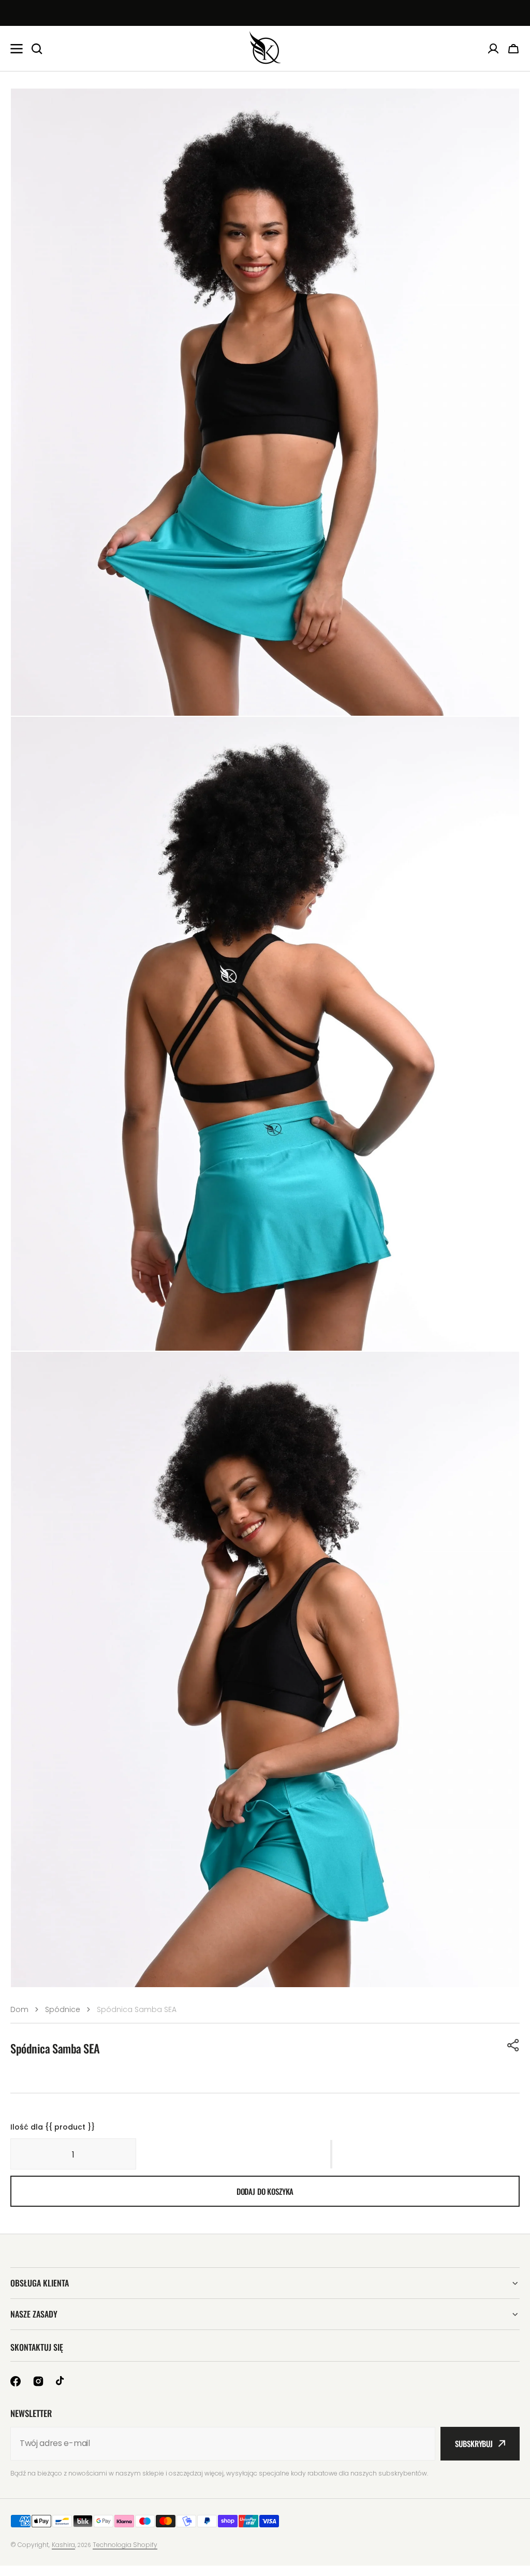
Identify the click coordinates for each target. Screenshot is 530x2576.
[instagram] (38, 2381)
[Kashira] (265, 48)
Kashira (63, 2545)
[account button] (493, 49)
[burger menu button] (17, 49)
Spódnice (63, 2009)
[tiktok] (61, 2381)
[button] (513, 2045)
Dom (19, 2009)
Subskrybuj (474, 2443)
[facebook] (16, 2381)
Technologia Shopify (125, 2545)
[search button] (37, 49)
